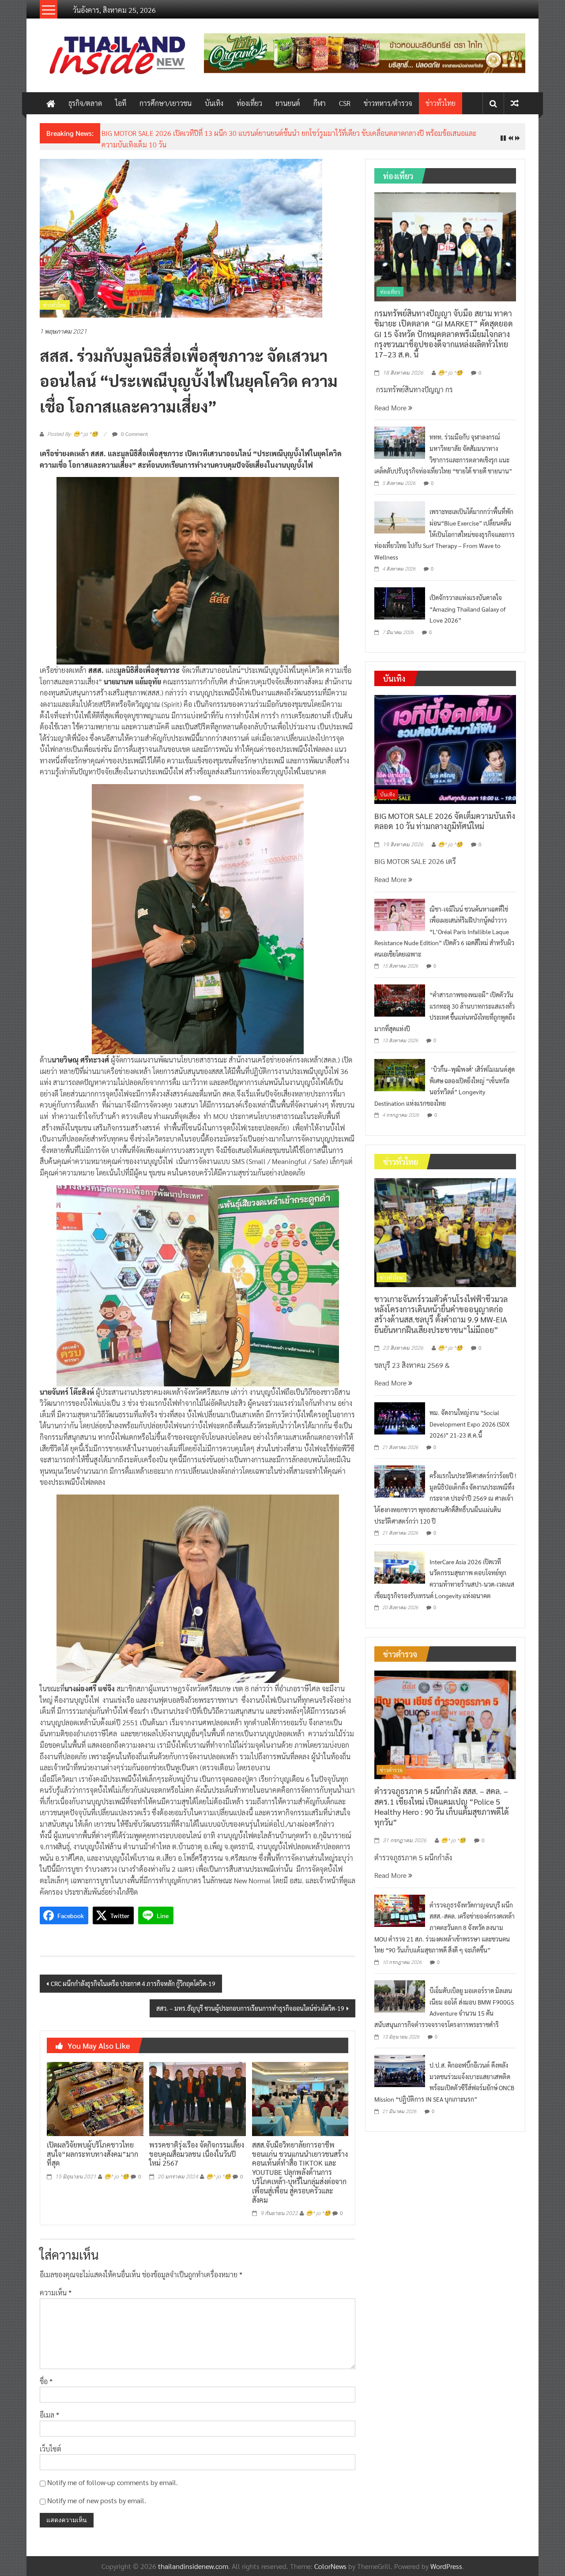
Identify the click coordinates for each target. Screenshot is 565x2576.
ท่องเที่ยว (249, 103)
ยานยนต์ (288, 103)
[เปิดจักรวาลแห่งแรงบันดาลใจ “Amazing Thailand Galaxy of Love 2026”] (400, 595)
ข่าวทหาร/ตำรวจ (388, 103)
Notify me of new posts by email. (97, 2493)
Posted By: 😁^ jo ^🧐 (73, 428)
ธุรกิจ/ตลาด (85, 103)
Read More (391, 400)
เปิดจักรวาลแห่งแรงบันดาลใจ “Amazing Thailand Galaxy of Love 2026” (468, 602)
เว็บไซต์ (51, 2442)
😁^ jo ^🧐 (117, 2170)
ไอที (121, 103)
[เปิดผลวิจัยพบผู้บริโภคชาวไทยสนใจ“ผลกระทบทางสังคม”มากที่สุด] (95, 2091)
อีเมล (49, 2408)
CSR (345, 103)
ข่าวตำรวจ (391, 1763)
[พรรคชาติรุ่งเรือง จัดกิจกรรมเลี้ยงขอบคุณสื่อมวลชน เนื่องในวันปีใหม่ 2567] (197, 2091)
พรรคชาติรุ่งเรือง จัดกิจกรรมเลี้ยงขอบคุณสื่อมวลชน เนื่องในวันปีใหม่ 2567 (197, 2147)
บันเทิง (214, 103)
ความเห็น (56, 2285)
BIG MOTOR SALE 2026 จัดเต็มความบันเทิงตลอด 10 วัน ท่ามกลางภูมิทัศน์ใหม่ (445, 814)
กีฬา (320, 103)
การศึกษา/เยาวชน (166, 103)
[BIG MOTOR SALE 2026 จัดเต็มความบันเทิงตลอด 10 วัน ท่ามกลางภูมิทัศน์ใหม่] (445, 742)
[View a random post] (515, 103)
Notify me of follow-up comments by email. (113, 2476)
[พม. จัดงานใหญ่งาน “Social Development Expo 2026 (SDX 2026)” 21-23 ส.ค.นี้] (400, 1410)
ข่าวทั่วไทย (441, 103)
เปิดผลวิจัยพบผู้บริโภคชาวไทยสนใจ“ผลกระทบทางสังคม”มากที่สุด (92, 2147)
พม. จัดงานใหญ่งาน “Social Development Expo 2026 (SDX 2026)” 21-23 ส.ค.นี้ (469, 1417)
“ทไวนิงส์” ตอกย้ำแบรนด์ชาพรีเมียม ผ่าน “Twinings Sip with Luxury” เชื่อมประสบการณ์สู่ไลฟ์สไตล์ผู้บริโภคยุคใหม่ (265, 133)
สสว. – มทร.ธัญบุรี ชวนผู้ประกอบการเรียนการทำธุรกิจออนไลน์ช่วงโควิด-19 (250, 2001)
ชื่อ (46, 2374)
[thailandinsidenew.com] (51, 103)
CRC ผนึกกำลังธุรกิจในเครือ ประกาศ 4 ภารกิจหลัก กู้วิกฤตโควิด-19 (133, 1977)
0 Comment (134, 427)
